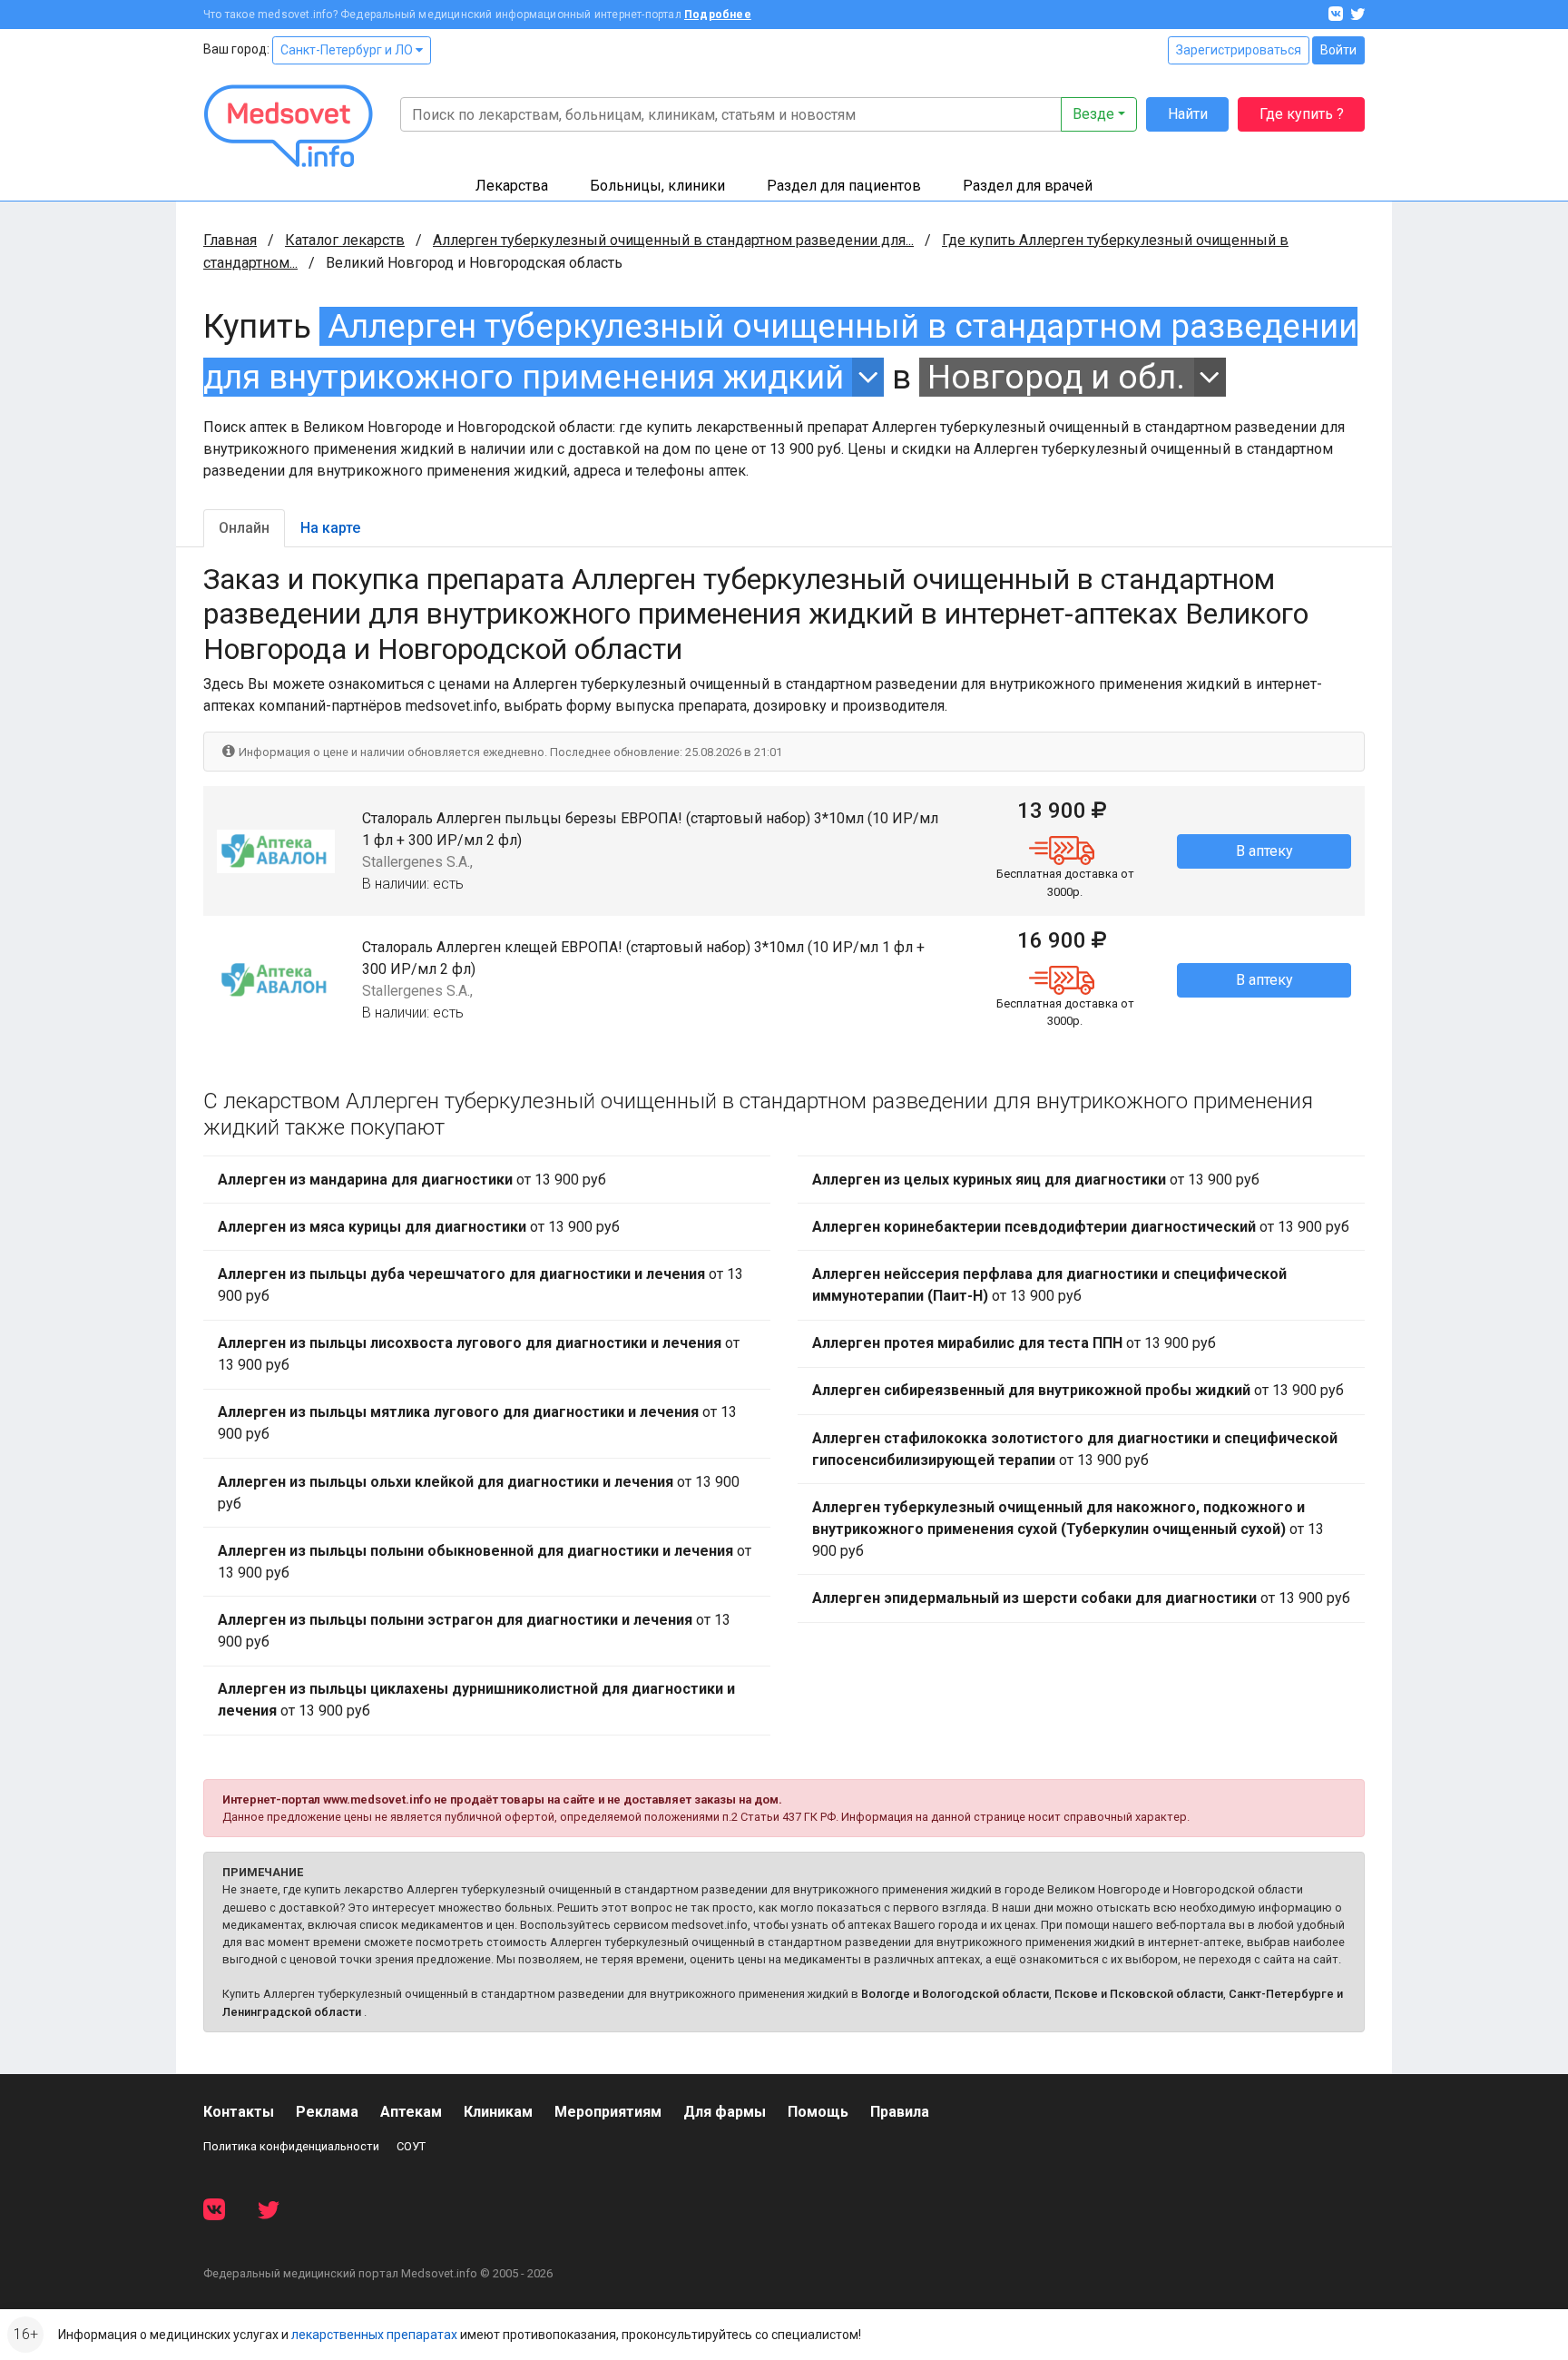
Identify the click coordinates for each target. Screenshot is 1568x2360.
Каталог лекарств (345, 240)
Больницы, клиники (657, 186)
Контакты (239, 2112)
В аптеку (1264, 851)
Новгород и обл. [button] (1056, 377)
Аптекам (411, 2112)
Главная (230, 240)
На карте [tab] (330, 528)
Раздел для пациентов (844, 186)
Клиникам (498, 2112)
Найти (1188, 114)
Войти (1338, 50)
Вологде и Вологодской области (955, 1994)
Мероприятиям (608, 2112)
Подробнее (718, 15)
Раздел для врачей (1028, 186)
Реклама (327, 2112)
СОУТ (411, 2146)
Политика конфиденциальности (291, 2146)
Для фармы (725, 2112)
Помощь (818, 2112)
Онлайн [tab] (244, 528)
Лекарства (512, 186)
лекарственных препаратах (374, 2335)
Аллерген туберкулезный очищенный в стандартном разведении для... (673, 240)
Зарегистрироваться (1239, 50)
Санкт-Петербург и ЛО (348, 50)
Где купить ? (1302, 114)
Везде (1093, 114)
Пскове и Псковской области (1139, 1994)
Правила (900, 2112)
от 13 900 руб (412, 1180)
